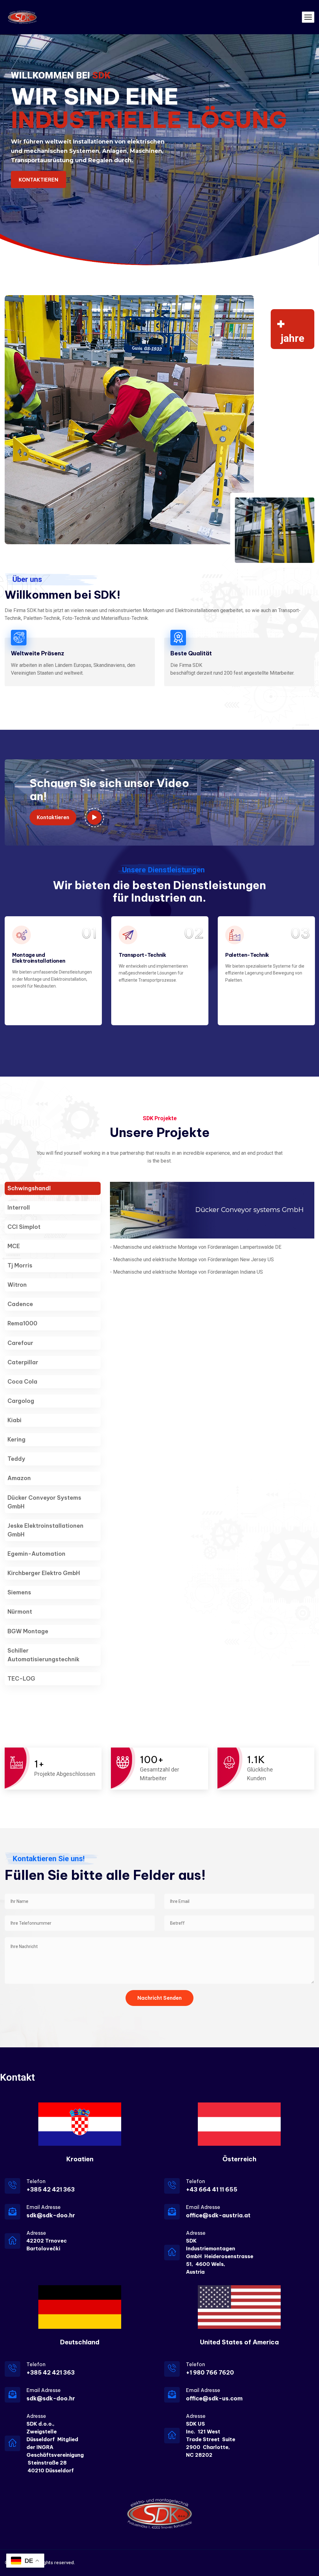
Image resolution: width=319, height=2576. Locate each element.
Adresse (36, 2233)
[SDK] (22, 17)
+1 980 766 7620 (210, 2373)
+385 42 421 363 (51, 2189)
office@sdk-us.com (214, 2398)
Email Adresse (44, 2207)
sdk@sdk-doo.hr (51, 2215)
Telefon (36, 2181)
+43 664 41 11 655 (212, 2189)
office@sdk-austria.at (218, 2215)
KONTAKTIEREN (38, 180)
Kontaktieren (53, 817)
